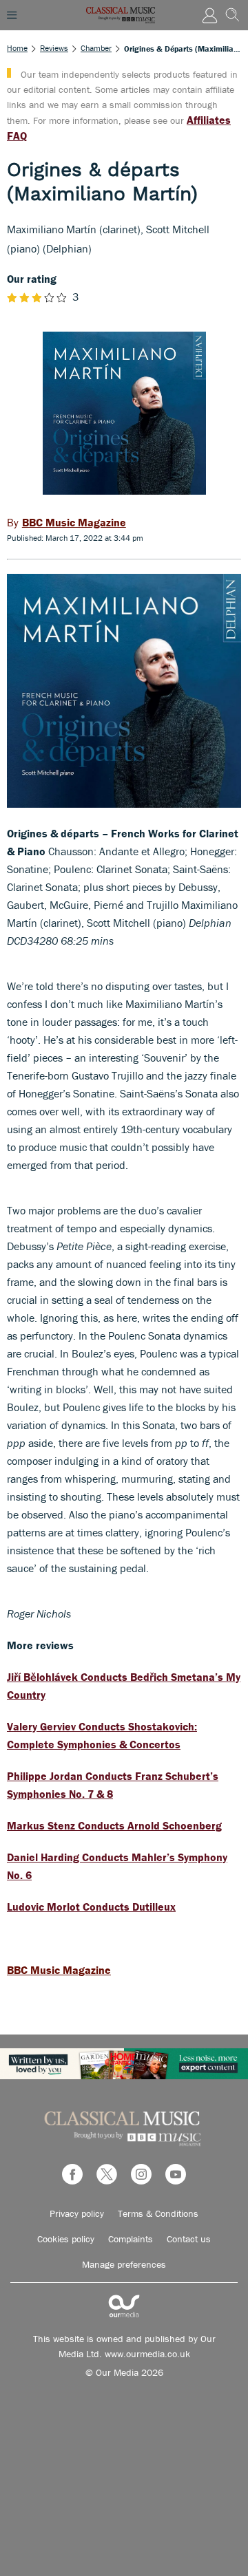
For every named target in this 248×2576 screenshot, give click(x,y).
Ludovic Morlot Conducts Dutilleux (91, 1907)
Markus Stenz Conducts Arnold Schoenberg (114, 1825)
